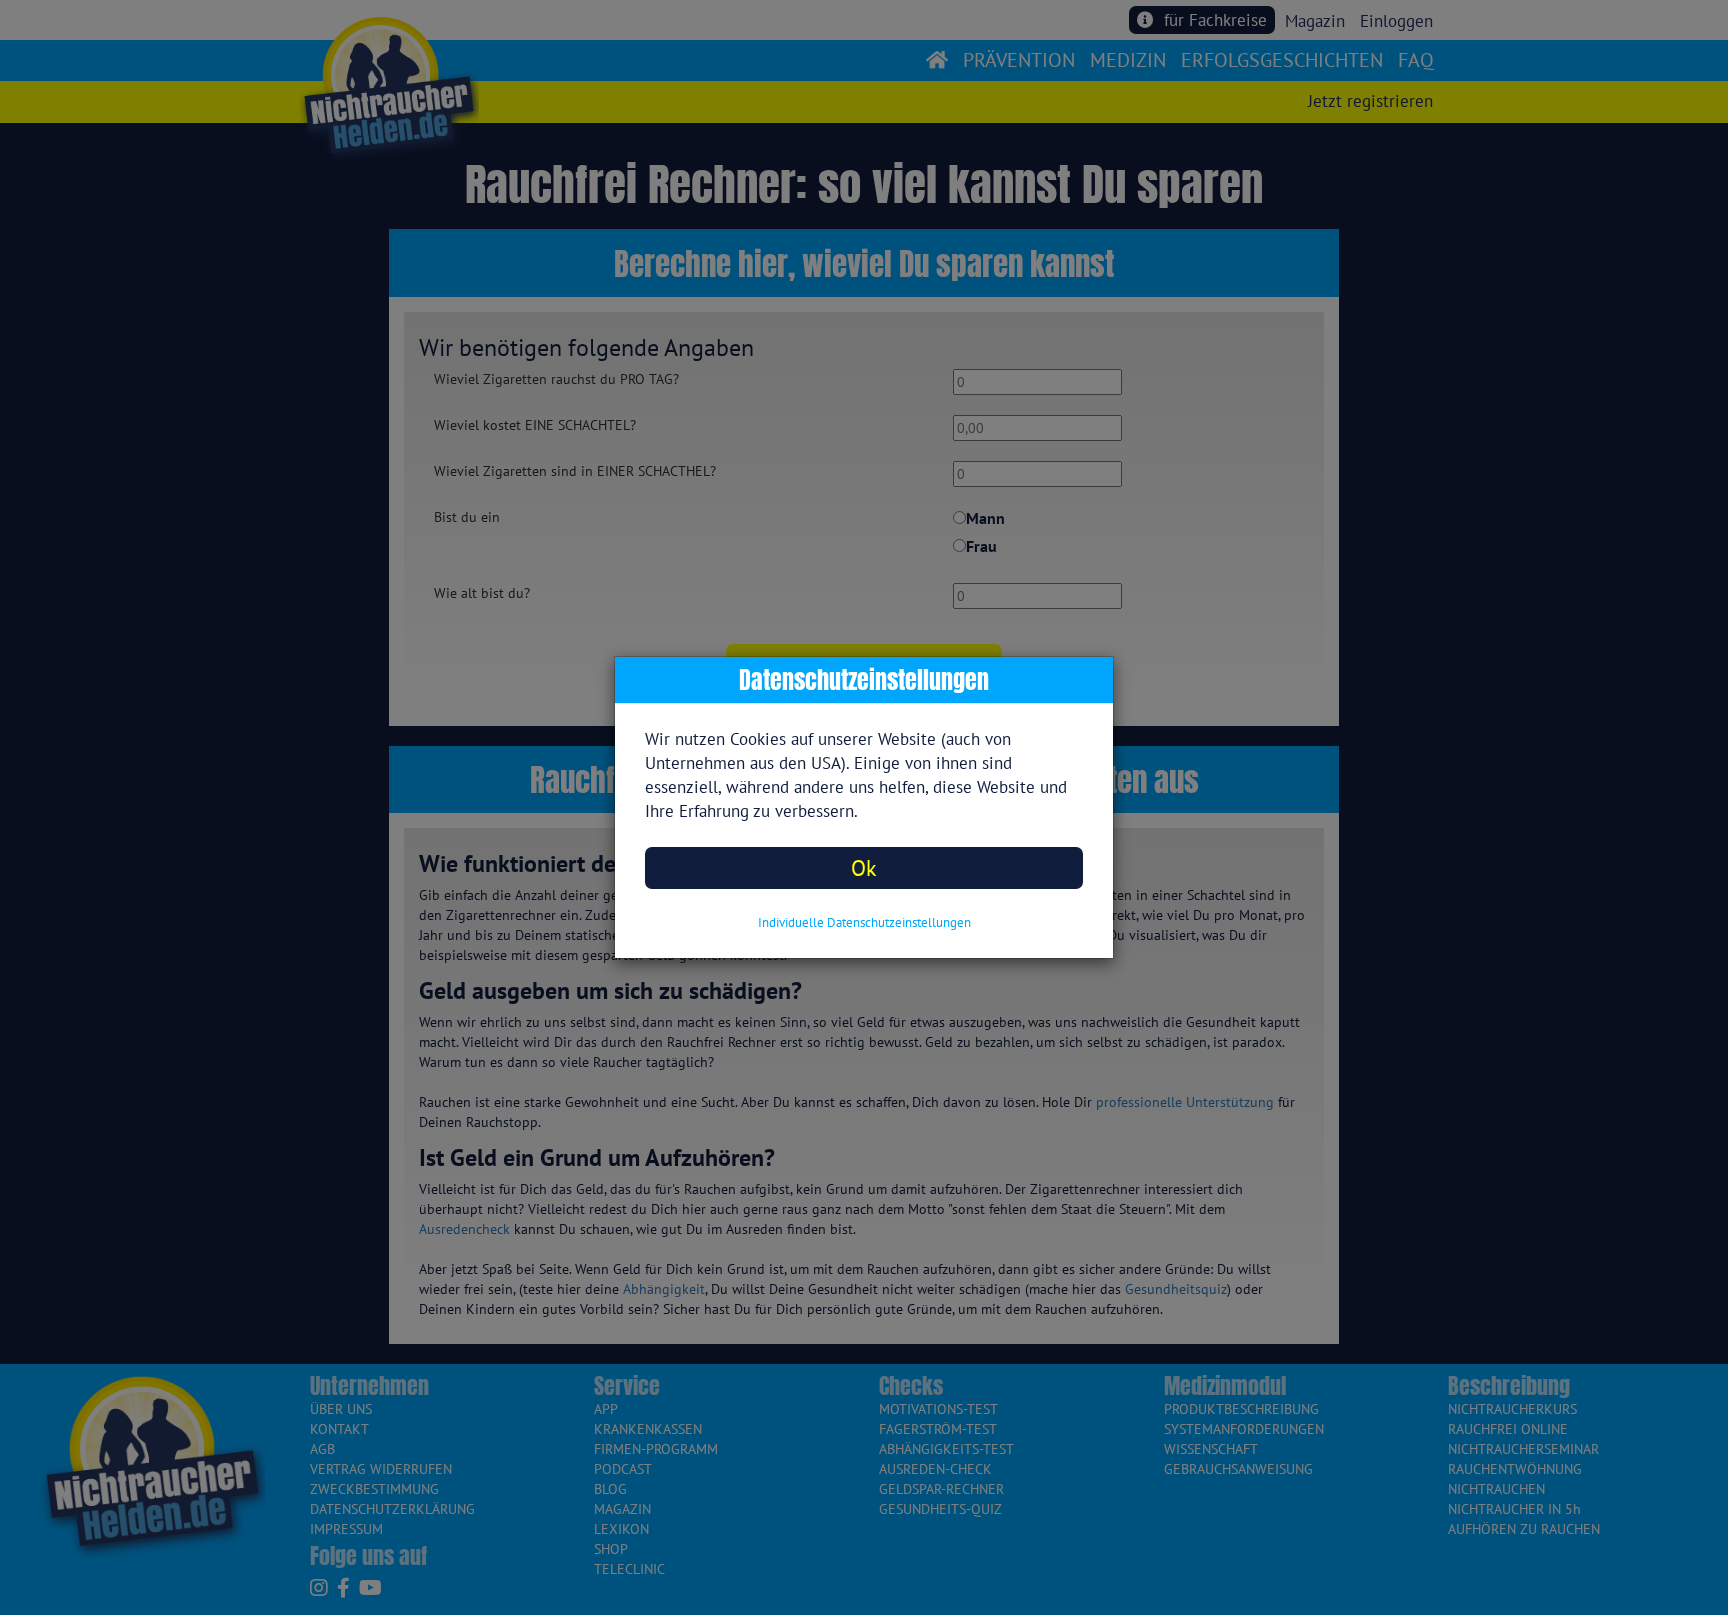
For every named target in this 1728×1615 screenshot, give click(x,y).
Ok (864, 867)
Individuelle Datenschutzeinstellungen (864, 922)
